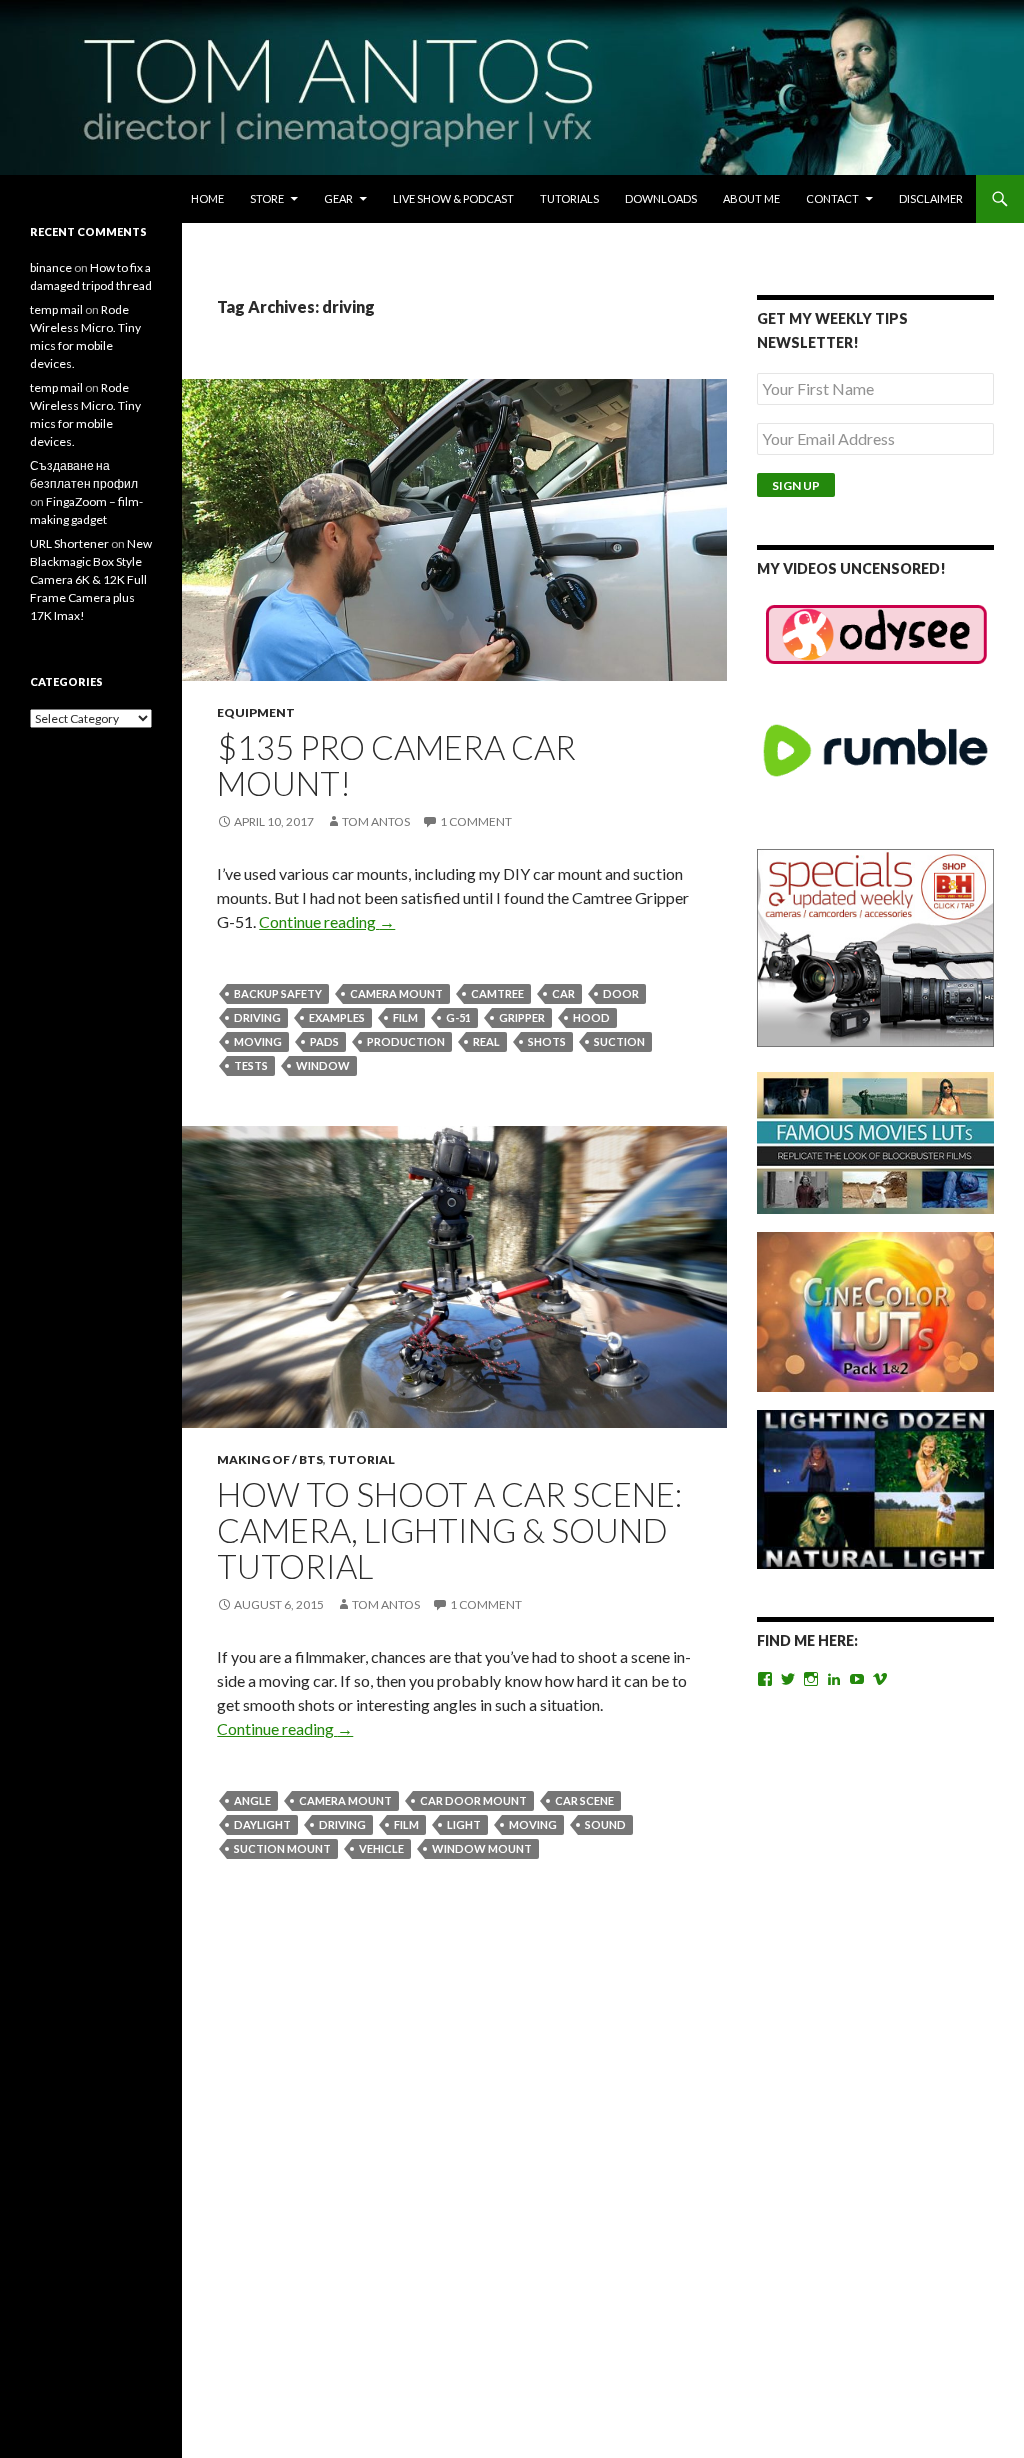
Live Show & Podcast (453, 198)
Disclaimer (931, 198)
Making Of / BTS (270, 1459)
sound (605, 1824)
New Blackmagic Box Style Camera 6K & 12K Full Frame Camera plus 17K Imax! (91, 579)
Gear (338, 198)
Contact (832, 198)
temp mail (56, 309)
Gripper (522, 1017)
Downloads (661, 198)
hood (591, 1017)
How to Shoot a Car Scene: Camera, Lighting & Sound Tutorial (449, 1530)
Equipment (256, 712)
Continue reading (327, 921)
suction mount (282, 1848)
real (486, 1041)
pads (324, 1041)
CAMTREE (497, 993)
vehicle (381, 1848)
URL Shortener (69, 543)
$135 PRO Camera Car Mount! (396, 765)
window (323, 1065)
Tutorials (569, 198)
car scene (584, 1800)
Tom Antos (376, 821)
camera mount (396, 993)
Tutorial (361, 1459)
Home (207, 198)
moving (258, 1041)
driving (257, 1017)
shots (547, 1041)
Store (267, 198)
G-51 (458, 1017)
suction (619, 1041)
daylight (262, 1824)
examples (337, 1017)
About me (751, 198)
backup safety (278, 993)
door (621, 993)
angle (252, 1800)
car (563, 993)
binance (51, 267)
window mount (482, 1848)
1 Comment (476, 821)
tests (251, 1065)
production (406, 1041)
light (464, 1824)
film (405, 1017)
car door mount (473, 1800)
